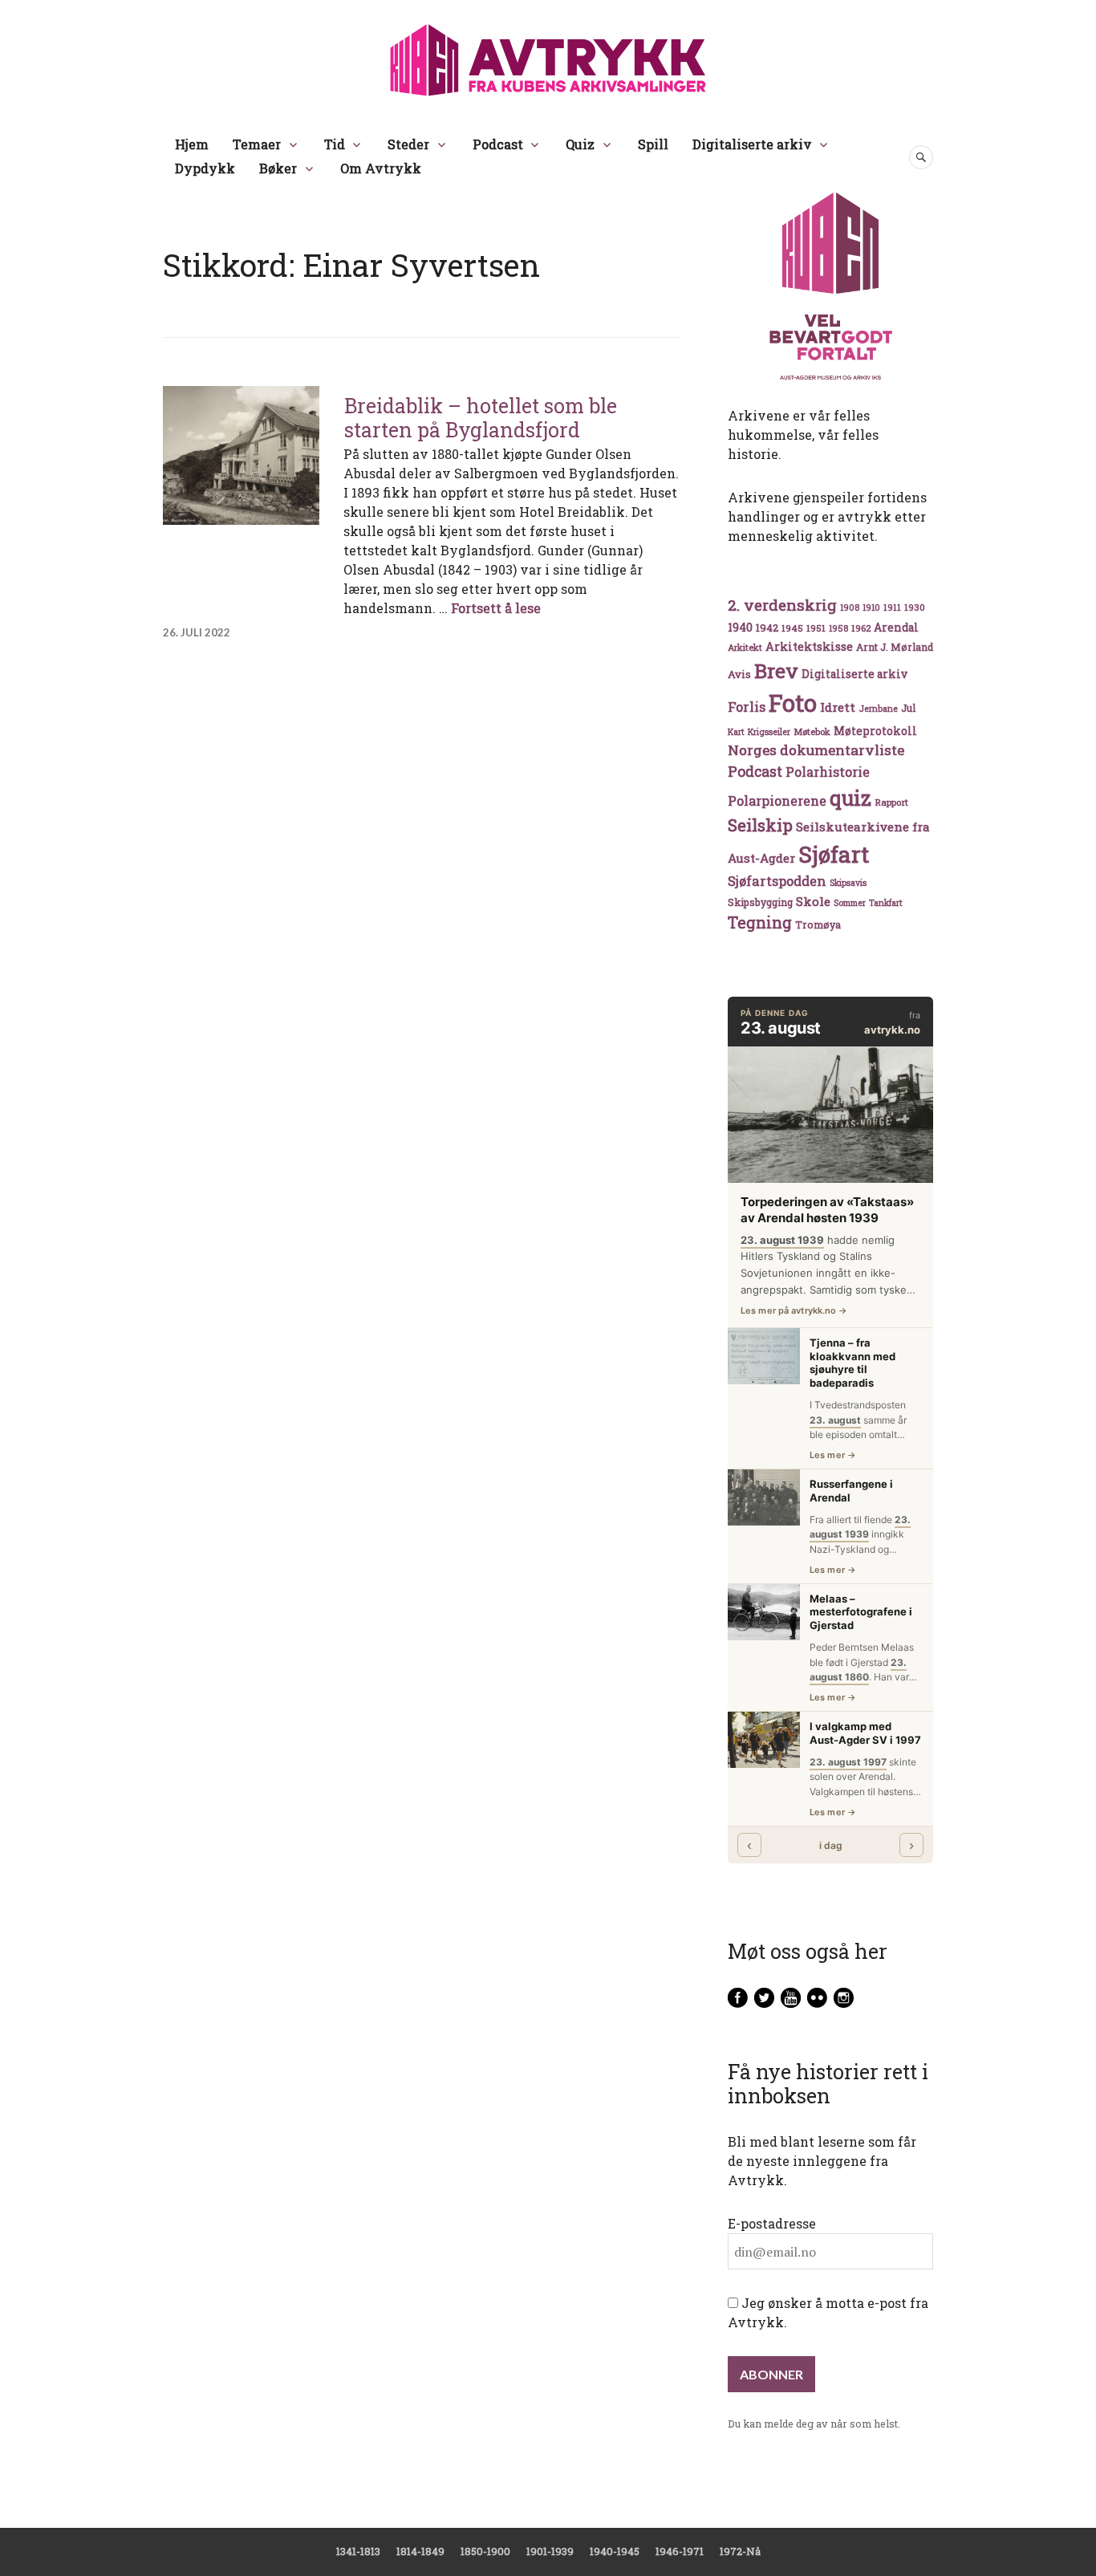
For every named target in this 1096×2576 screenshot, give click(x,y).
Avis (739, 674)
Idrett (838, 707)
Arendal (896, 628)
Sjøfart (834, 854)
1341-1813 (358, 2551)
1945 (792, 628)
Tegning (760, 922)
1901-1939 (550, 2551)
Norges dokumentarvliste (816, 750)
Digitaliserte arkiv (752, 144)
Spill (653, 144)
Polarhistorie (828, 772)
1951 (816, 628)
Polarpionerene (777, 800)
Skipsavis (848, 883)
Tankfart (886, 903)
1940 (740, 627)
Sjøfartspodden (777, 881)
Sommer (850, 903)
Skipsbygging (760, 902)
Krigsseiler (769, 732)
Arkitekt (745, 647)
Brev (776, 670)
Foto (793, 703)
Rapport (891, 802)
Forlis (747, 707)
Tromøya (818, 924)
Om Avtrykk (381, 168)
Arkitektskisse (809, 646)
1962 (861, 628)
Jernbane (878, 709)
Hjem (192, 144)
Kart (736, 732)
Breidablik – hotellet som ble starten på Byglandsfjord (481, 418)
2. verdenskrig (782, 605)
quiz (850, 798)
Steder (408, 144)
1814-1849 (420, 2551)
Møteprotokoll (875, 731)
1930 (915, 607)
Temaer (257, 144)
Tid (335, 144)
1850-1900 (485, 2551)
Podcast (498, 144)
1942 (767, 627)
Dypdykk (205, 168)
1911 (892, 607)
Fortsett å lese (496, 608)
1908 (850, 607)
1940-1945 (615, 2551)
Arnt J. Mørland (895, 647)
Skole (813, 901)
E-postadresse (772, 2223)
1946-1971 (680, 2551)
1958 (838, 628)
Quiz (580, 144)
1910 (871, 607)
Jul (908, 708)
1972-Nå (740, 2551)
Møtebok (812, 731)
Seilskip (760, 825)
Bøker (278, 168)
